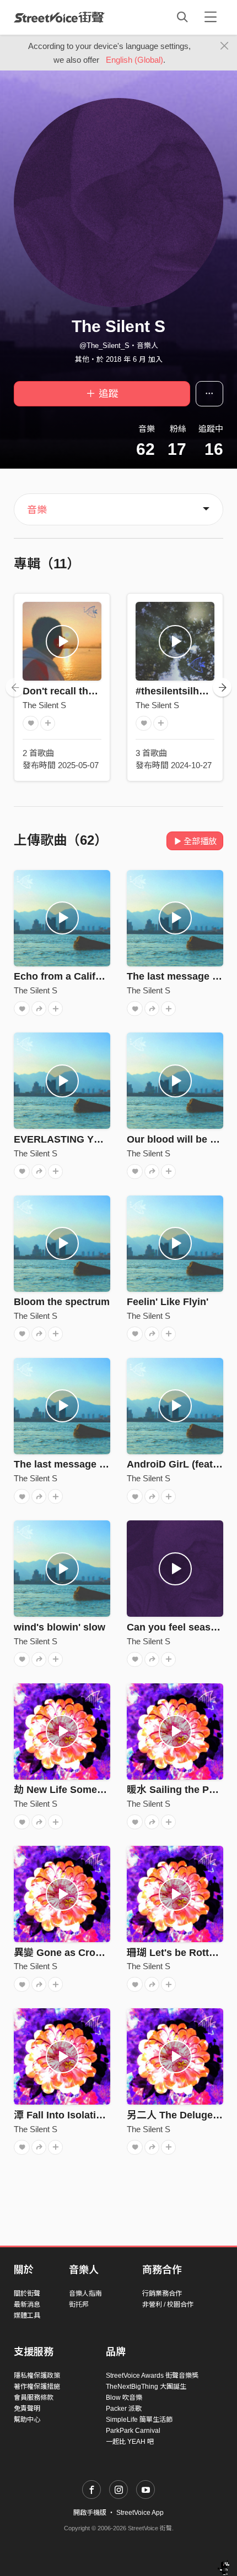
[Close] (225, 46)
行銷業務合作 (162, 2294)
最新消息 (27, 2305)
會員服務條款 (34, 2398)
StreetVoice (59, 17)
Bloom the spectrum (62, 1302)
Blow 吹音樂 (124, 2398)
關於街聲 (27, 2294)
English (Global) (134, 60)
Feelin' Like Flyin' (168, 1302)
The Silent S (44, 705)
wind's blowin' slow (60, 1627)
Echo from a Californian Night (84, 976)
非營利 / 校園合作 (168, 2305)
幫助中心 (27, 2420)
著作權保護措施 (37, 2387)
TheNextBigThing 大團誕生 (146, 2387)
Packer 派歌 (124, 2409)
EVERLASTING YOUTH (68, 1139)
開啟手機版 (90, 2513)
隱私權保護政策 (37, 2376)
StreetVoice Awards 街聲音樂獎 (152, 2376)
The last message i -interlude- (84, 1464)
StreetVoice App (140, 2513)
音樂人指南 (85, 2294)
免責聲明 (27, 2409)
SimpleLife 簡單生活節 (139, 2420)
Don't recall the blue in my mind (97, 691)
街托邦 (79, 2305)
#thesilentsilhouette (182, 691)
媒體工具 (27, 2316)
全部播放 (200, 841)
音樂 (37, 510)
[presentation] (15, 687)
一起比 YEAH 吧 (130, 2442)
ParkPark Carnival (133, 2431)
